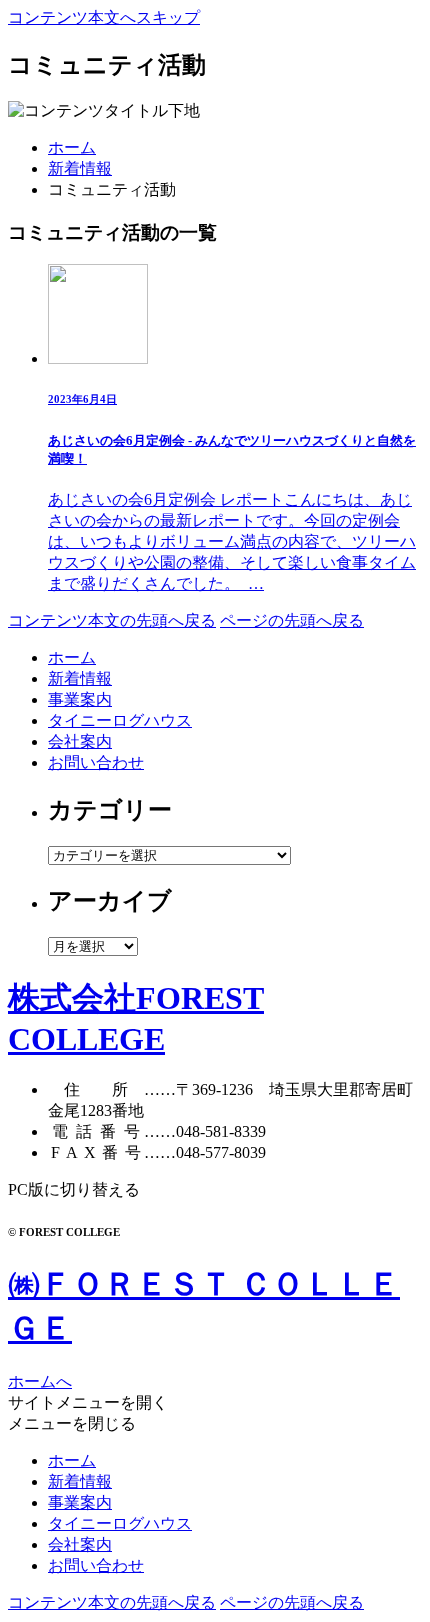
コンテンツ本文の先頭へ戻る (112, 620)
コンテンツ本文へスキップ (104, 17)
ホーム (72, 147)
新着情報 (80, 168)
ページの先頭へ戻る (292, 620)
